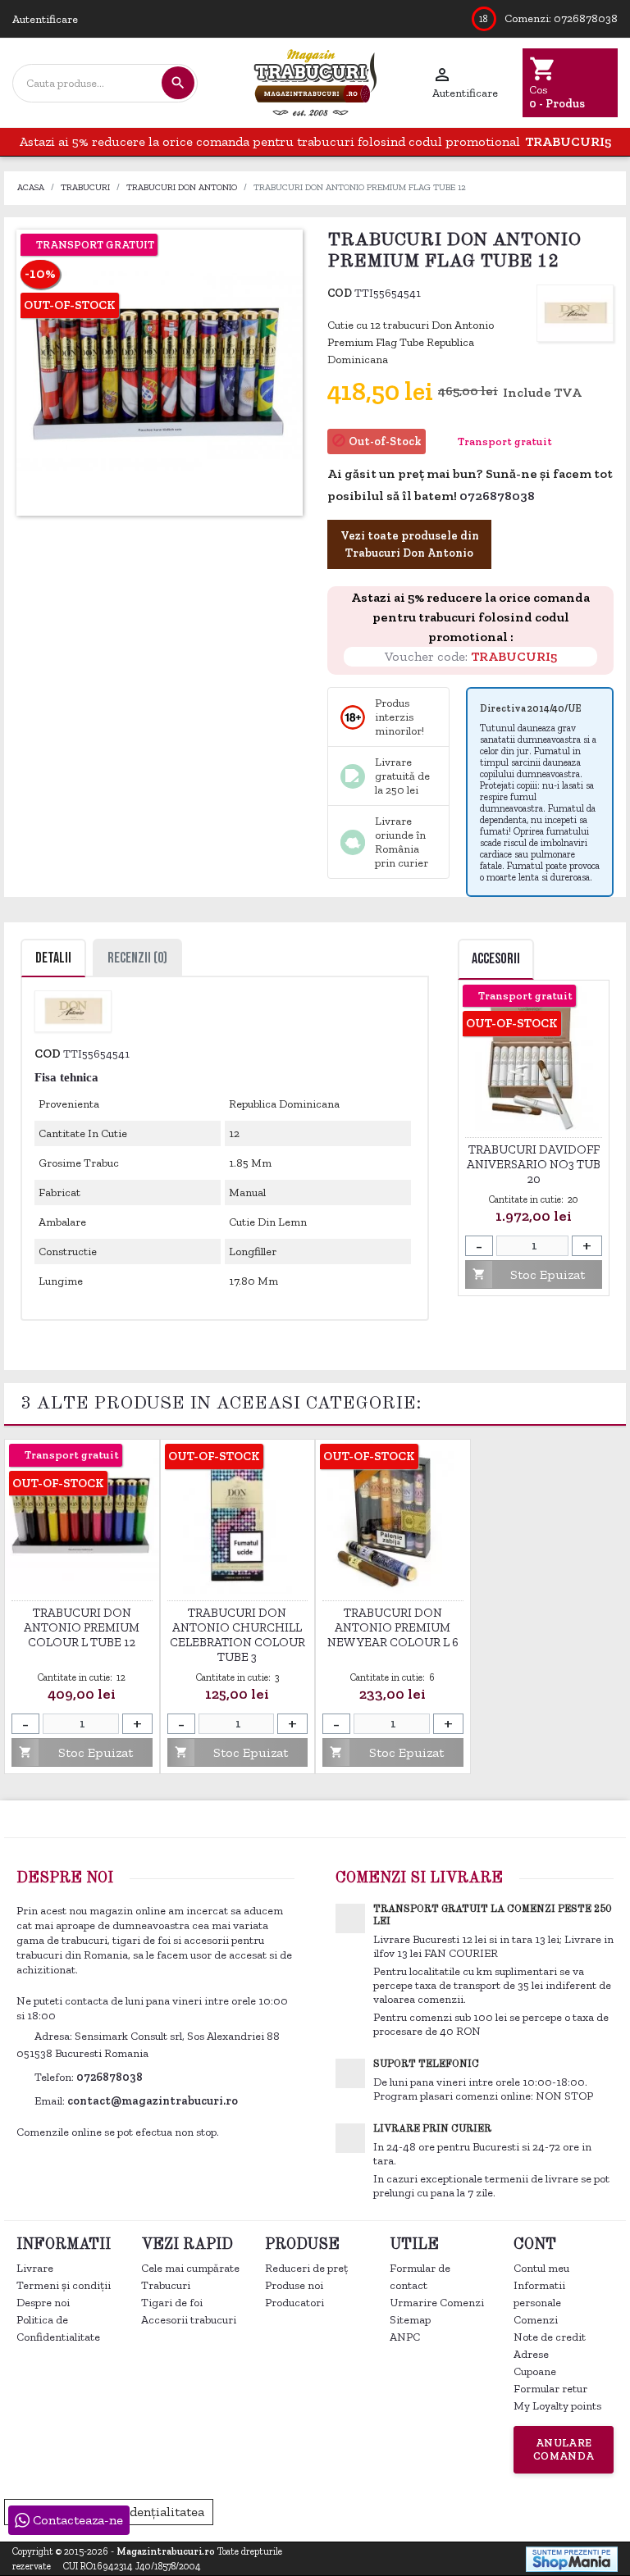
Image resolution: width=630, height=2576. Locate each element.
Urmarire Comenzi (437, 2303)
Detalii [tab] (53, 958)
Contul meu (541, 2268)
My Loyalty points (557, 2406)
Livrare (35, 2268)
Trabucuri (166, 2285)
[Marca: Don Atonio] (575, 312)
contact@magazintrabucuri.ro (153, 2101)
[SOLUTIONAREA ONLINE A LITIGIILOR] (358, 2510)
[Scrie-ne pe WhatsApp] (544, 497)
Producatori (294, 2303)
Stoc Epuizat (528, 1274)
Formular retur (550, 2389)
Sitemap (410, 2320)
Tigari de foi (172, 2303)
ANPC (405, 2337)
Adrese (531, 2354)
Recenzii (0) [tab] (137, 958)
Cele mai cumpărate (190, 2268)
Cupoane (535, 2371)
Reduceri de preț (306, 2268)
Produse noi (294, 2285)
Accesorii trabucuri (189, 2320)
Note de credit (550, 2337)
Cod (340, 293)
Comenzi (536, 2320)
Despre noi (43, 2303)
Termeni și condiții (64, 2285)
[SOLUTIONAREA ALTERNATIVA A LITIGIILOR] (535, 2510)
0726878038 (586, 18)
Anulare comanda (564, 2449)
